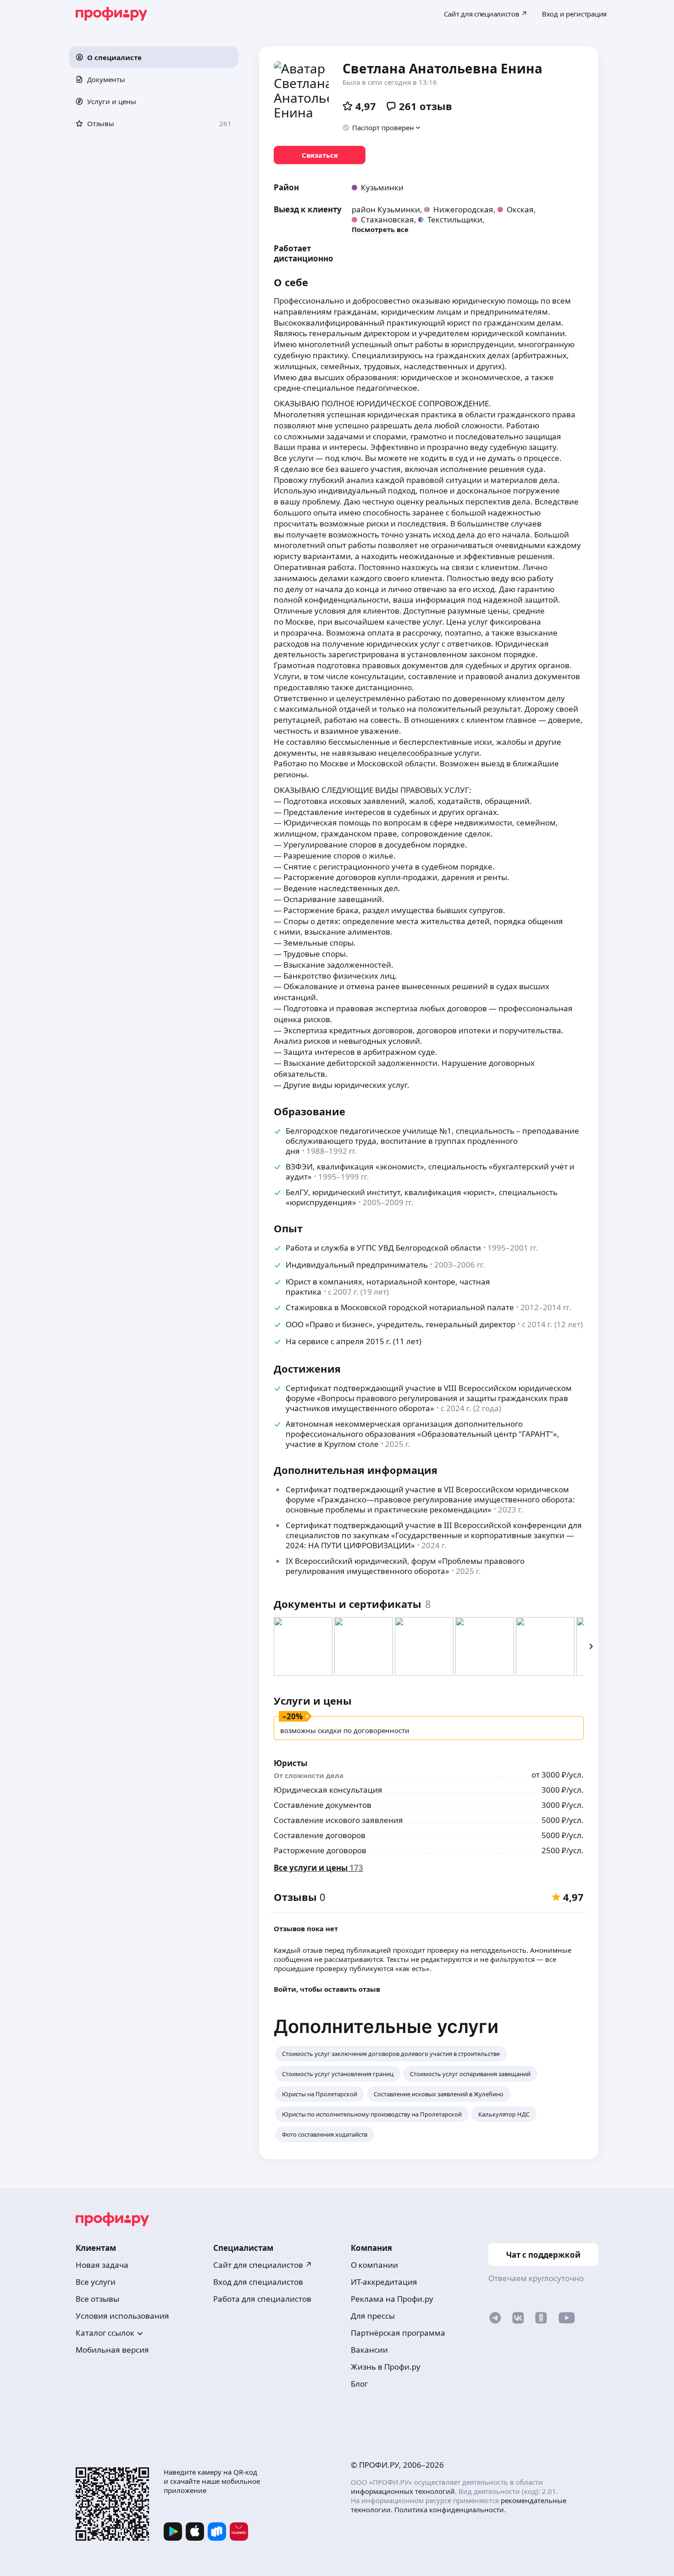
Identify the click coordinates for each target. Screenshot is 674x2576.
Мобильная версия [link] (112, 2350)
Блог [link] (359, 2384)
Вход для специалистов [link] (258, 2282)
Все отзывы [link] (97, 2299)
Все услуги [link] (96, 2282)
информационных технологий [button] (403, 2491)
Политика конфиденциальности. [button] (450, 2510)
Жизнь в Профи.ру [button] (386, 2367)
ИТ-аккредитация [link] (384, 2282)
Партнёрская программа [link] (398, 2333)
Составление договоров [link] (320, 1835)
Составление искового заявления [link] (338, 1820)
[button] (154, 57)
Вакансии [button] (369, 2350)
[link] (320, 155)
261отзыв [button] (425, 106)
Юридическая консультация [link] (328, 1790)
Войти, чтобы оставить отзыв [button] (327, 1989)
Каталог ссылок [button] (105, 2333)
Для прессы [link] (373, 2316)
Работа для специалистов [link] (262, 2299)
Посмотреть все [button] (380, 229)
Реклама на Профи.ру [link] (392, 2299)
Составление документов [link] (323, 1805)
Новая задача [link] (102, 2265)
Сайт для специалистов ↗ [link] (263, 2265)
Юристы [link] (290, 1763)
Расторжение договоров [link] (320, 1850)
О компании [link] (374, 2265)
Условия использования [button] (122, 2316)
